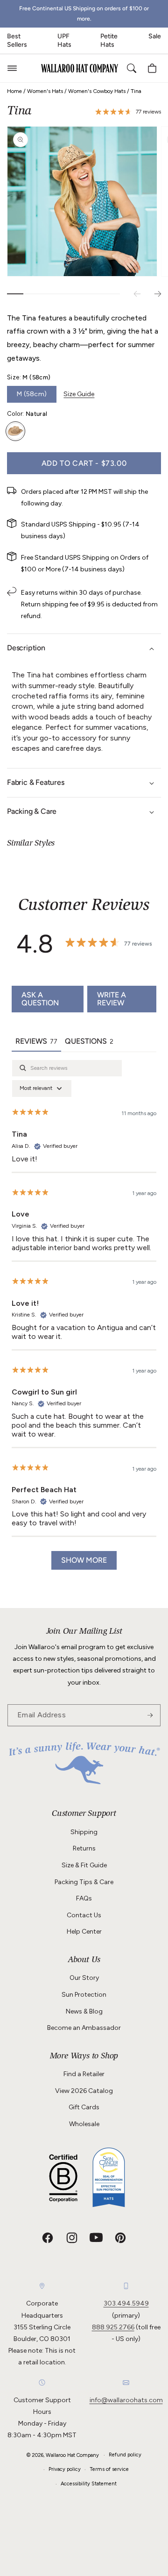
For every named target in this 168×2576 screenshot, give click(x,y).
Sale (155, 36)
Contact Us (84, 1915)
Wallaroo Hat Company (72, 2455)
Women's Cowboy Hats (97, 91)
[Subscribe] (150, 1715)
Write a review (112, 999)
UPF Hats (64, 40)
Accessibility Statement (89, 2484)
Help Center (84, 1932)
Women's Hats (45, 91)
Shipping (84, 1832)
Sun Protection (84, 1995)
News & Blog (84, 2011)
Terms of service (109, 2469)
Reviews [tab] (36, 1041)
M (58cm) (32, 394)
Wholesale (84, 2124)
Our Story (84, 1978)
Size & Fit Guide (84, 1865)
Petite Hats (109, 40)
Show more (84, 1560)
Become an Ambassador (84, 2028)
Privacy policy (65, 2469)
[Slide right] (158, 294)
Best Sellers (17, 40)
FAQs (84, 1898)
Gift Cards (84, 2107)
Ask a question (40, 999)
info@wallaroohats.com (126, 2400)
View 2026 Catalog (84, 2091)
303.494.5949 (126, 2303)
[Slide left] (137, 294)
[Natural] (15, 431)
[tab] (89, 1042)
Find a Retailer (84, 2074)
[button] (12, 68)
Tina (136, 91)
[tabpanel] (84, 1319)
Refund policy (125, 2455)
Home (14, 91)
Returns (84, 1848)
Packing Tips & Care (84, 1882)
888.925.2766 (113, 2327)
